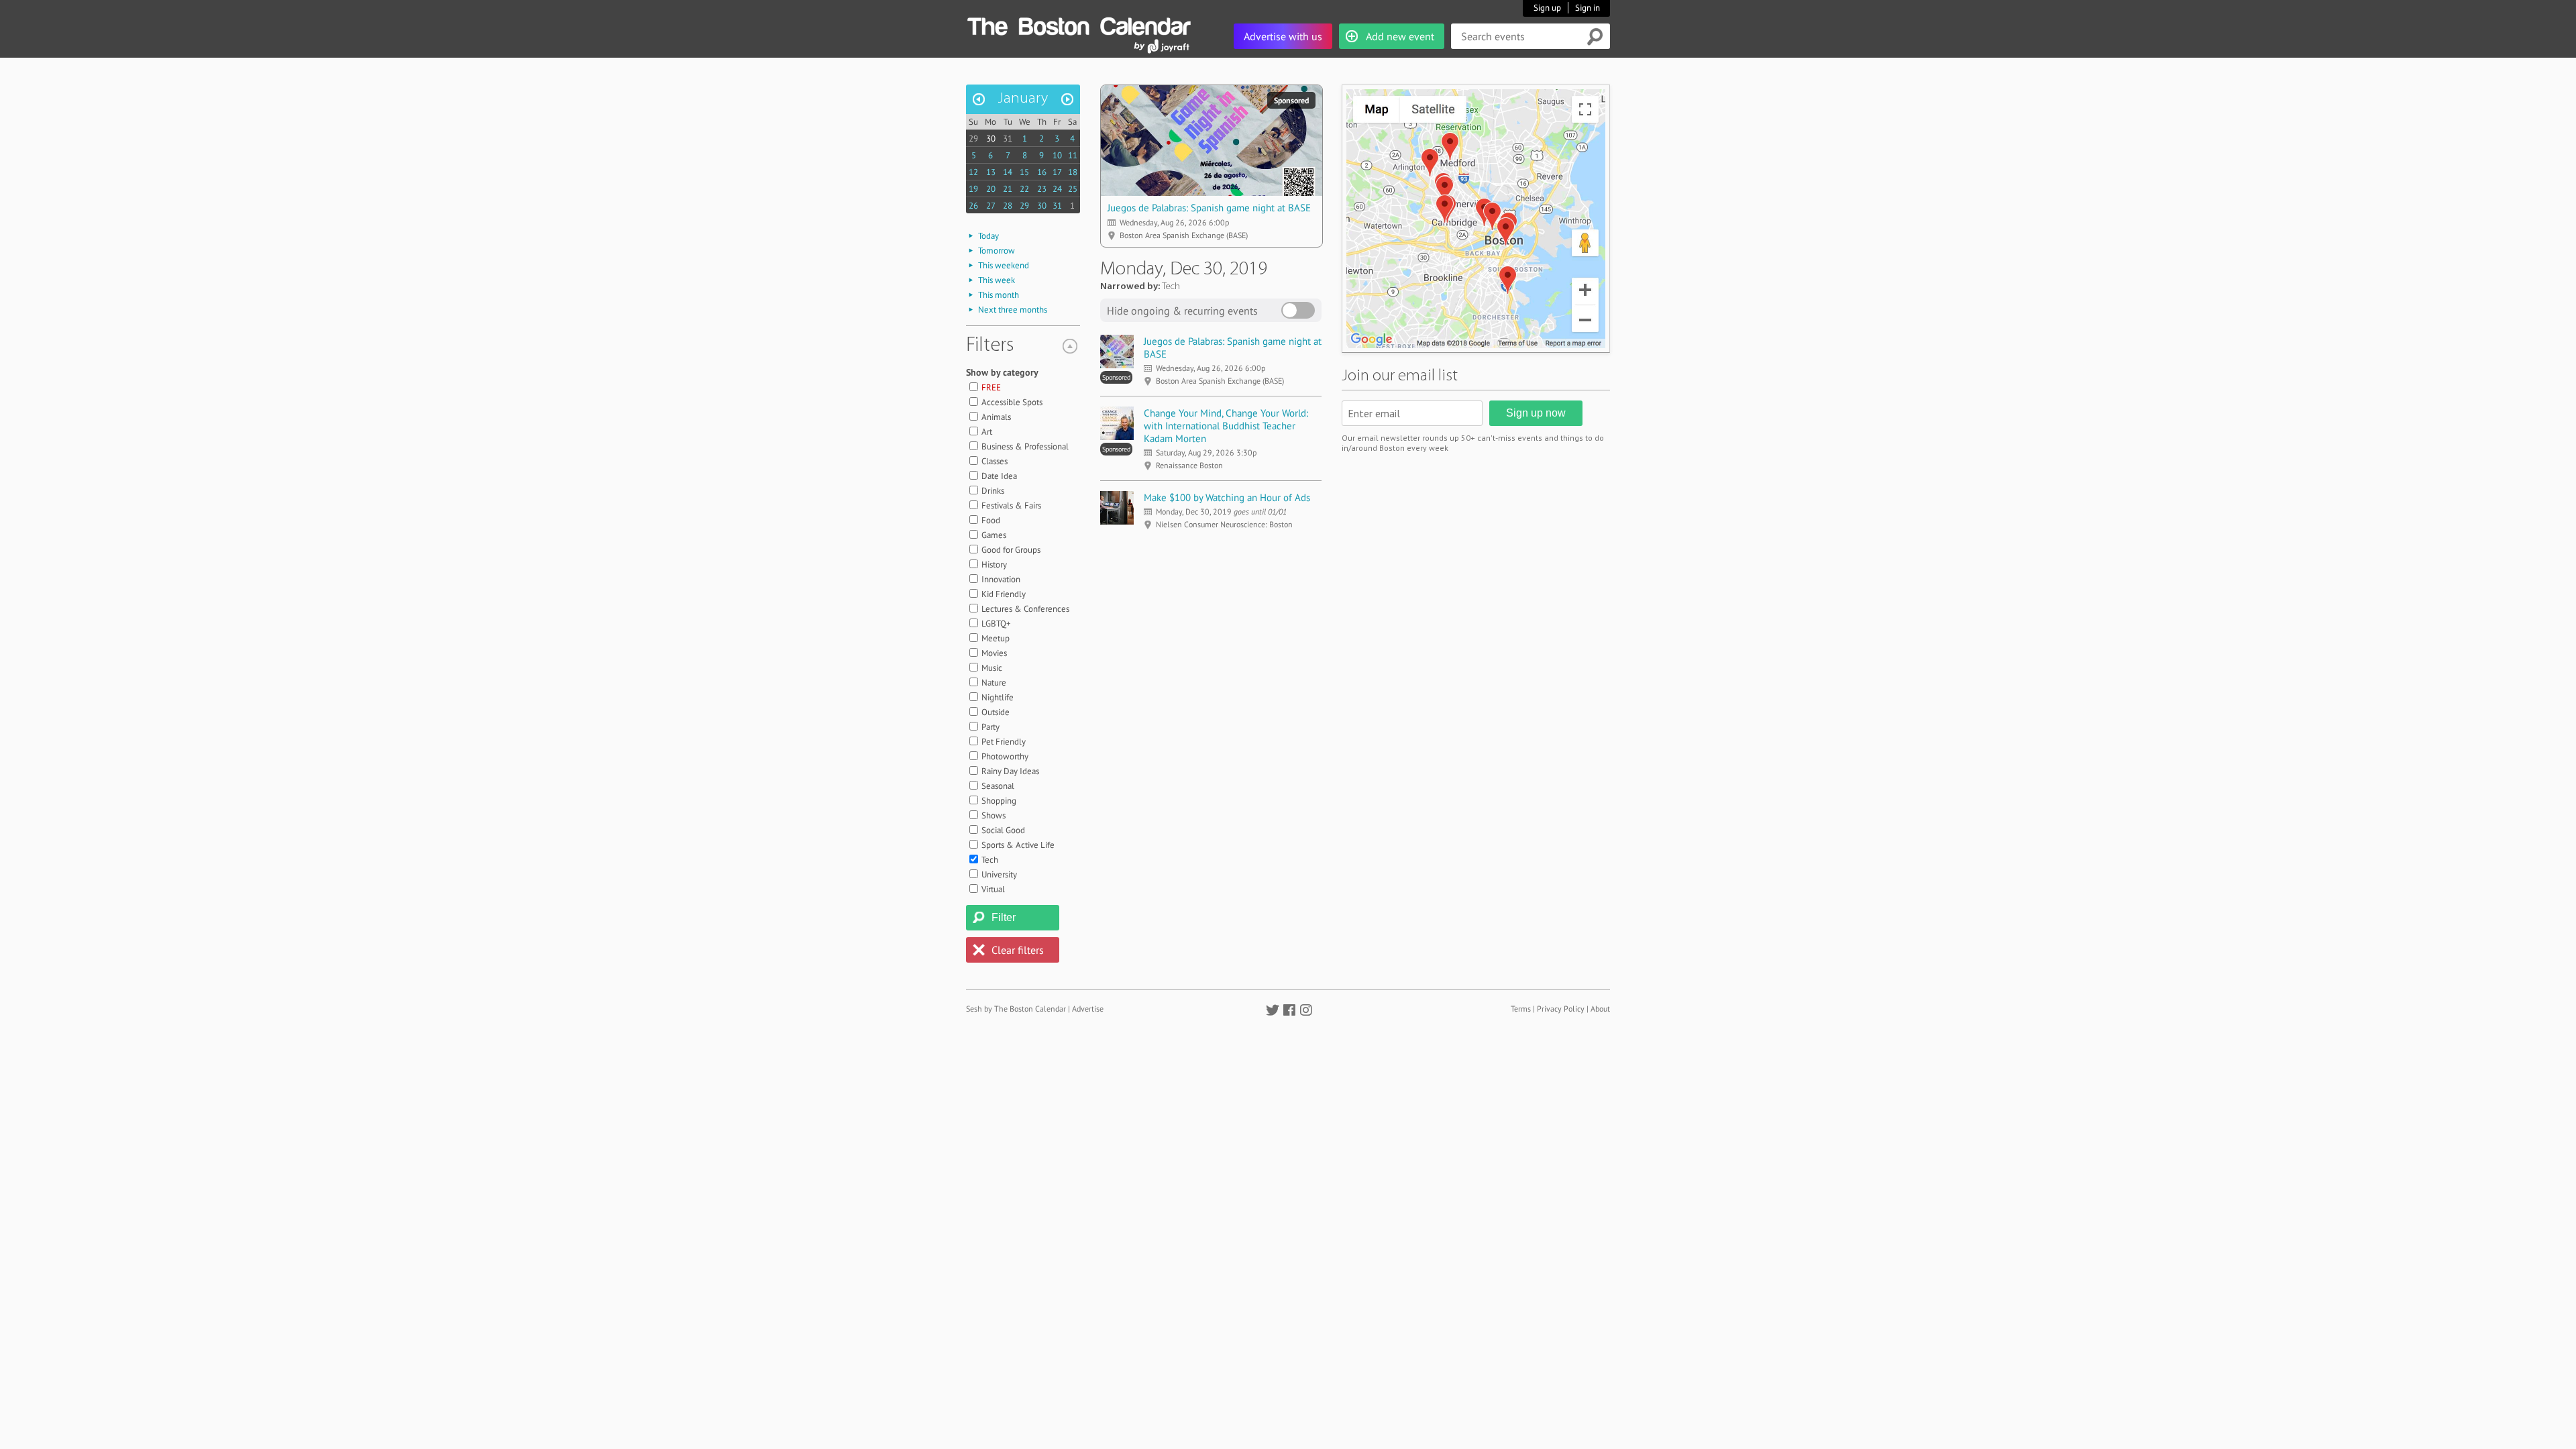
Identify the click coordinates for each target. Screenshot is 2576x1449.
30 (991, 139)
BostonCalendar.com (1079, 24)
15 (1024, 172)
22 (1024, 189)
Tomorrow (997, 251)
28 (1008, 206)
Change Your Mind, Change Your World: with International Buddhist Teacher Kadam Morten (1226, 426)
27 (991, 206)
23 (1042, 189)
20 (991, 189)
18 (1073, 172)
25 (1073, 189)
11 (1073, 155)
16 (1042, 172)
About (1600, 1009)
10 (1057, 155)
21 (1008, 189)
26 (973, 206)
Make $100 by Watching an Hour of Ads (1227, 497)
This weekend (1004, 265)
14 (1008, 172)
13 (991, 172)
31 (1008, 139)
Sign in (1588, 8)
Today (988, 236)
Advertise (1088, 1009)
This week (997, 280)
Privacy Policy (1561, 1009)
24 (1057, 189)
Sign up (1547, 8)
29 (973, 139)
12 (973, 172)
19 (973, 189)
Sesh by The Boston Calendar (1016, 1009)
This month (999, 295)
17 (1057, 172)
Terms (1521, 1009)
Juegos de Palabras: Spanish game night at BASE (1209, 208)
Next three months (1013, 310)
